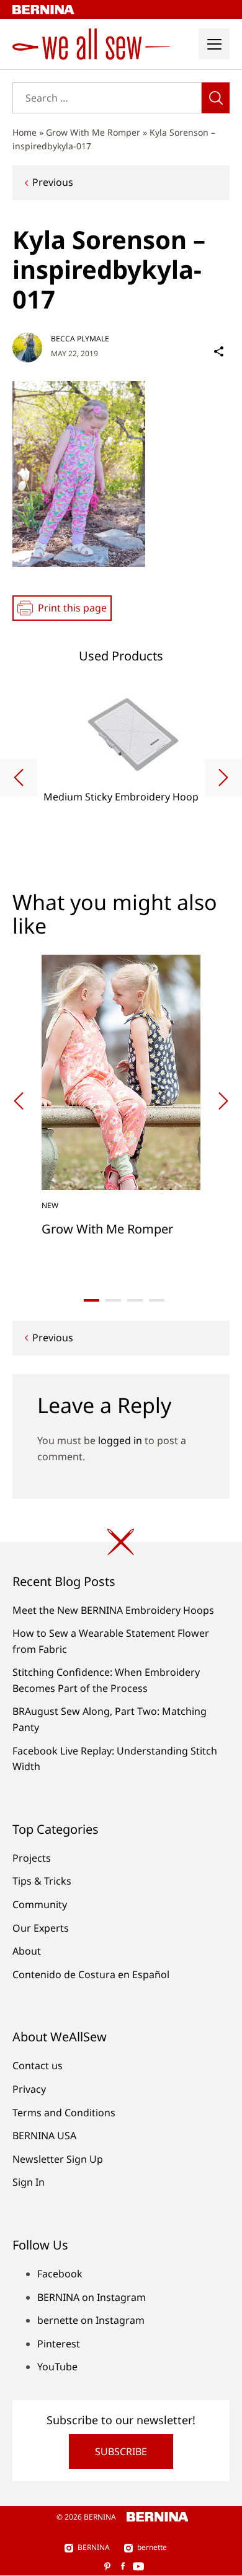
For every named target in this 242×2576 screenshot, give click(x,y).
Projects (32, 1858)
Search (216, 98)
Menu (214, 44)
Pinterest (59, 2344)
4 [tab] (157, 1300)
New (50, 1205)
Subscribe (121, 2451)
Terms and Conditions (64, 2113)
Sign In (29, 2182)
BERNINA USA (44, 2136)
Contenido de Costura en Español (91, 1974)
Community (40, 1904)
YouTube (57, 2367)
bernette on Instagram (91, 2320)
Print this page (72, 608)
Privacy (29, 2089)
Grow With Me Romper (93, 132)
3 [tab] (135, 1300)
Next (223, 778)
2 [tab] (113, 1300)
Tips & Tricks (42, 1881)
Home (25, 132)
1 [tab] (92, 1300)
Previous (53, 182)
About (27, 1951)
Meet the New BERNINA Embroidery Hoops (113, 1610)
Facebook (60, 2274)
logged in (120, 1440)
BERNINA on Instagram (92, 2297)
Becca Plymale (80, 339)
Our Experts (41, 1928)
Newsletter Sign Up (58, 2159)
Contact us (38, 2066)
